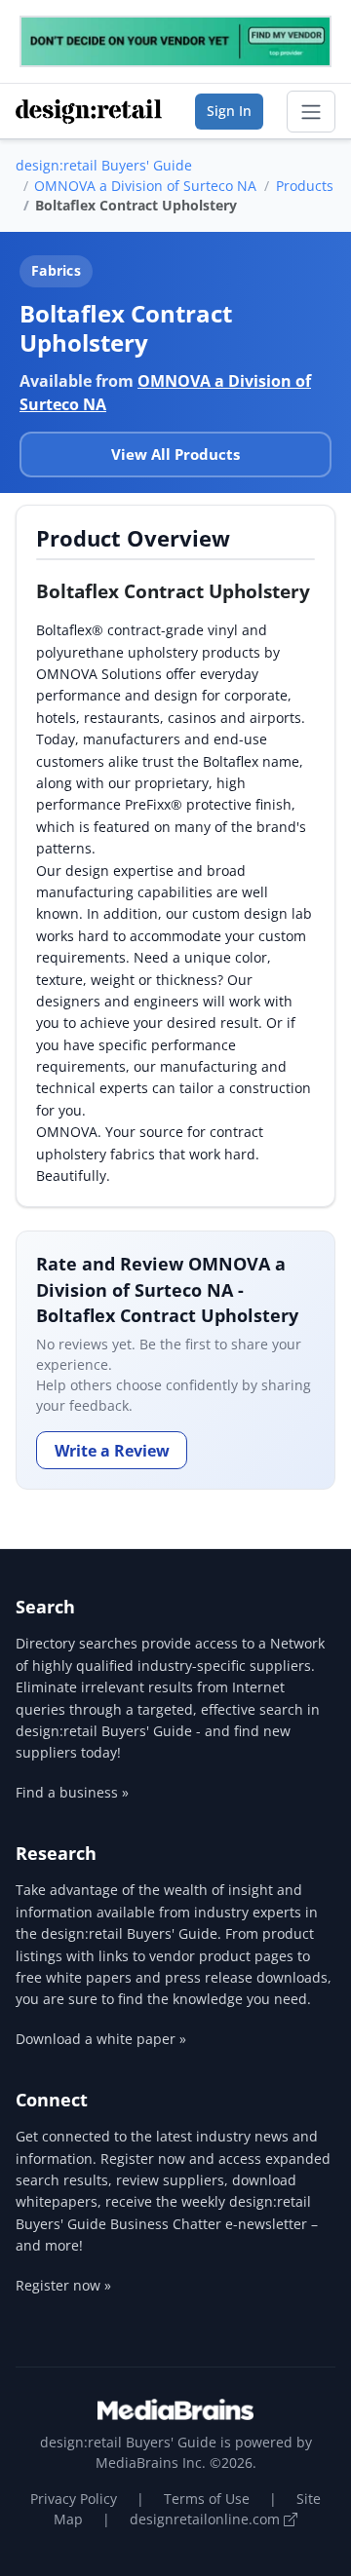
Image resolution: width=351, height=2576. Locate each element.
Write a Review (112, 1451)
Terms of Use (207, 2499)
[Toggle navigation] (311, 112)
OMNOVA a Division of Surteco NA (145, 186)
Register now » (63, 2285)
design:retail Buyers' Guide (104, 165)
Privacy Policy (74, 2499)
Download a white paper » (101, 2039)
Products (305, 186)
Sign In (229, 111)
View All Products (175, 454)
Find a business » (72, 1792)
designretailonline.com (207, 2519)
